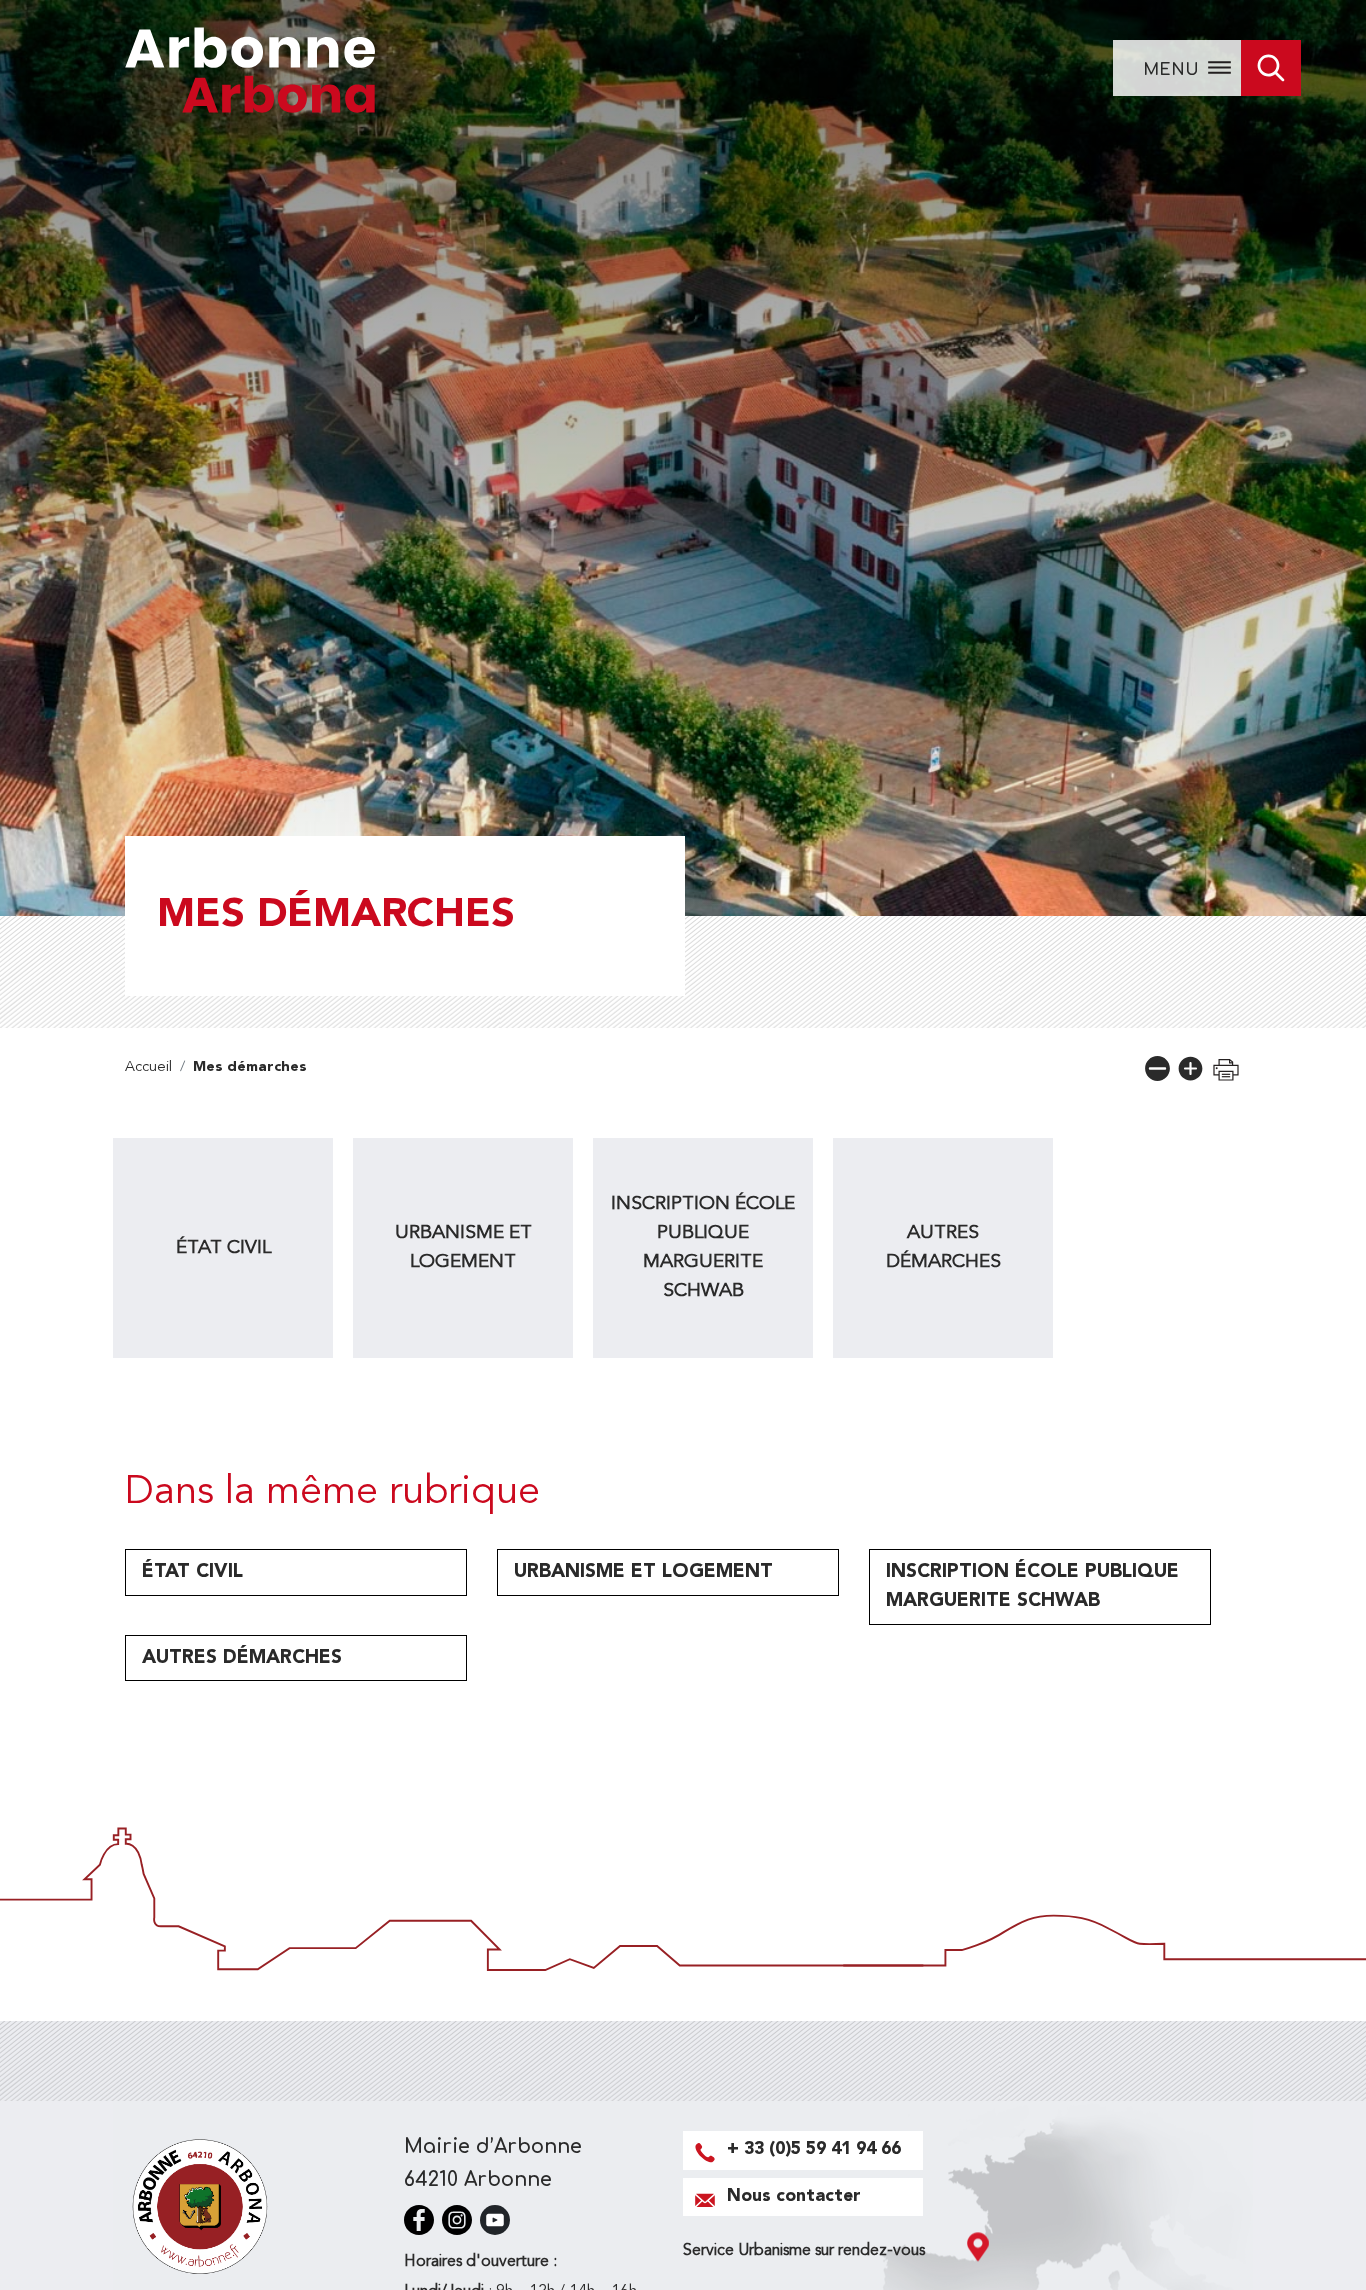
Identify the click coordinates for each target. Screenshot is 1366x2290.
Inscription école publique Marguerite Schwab (703, 1247)
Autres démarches (943, 1247)
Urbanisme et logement (463, 1247)
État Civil (223, 1248)
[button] (1157, 1068)
